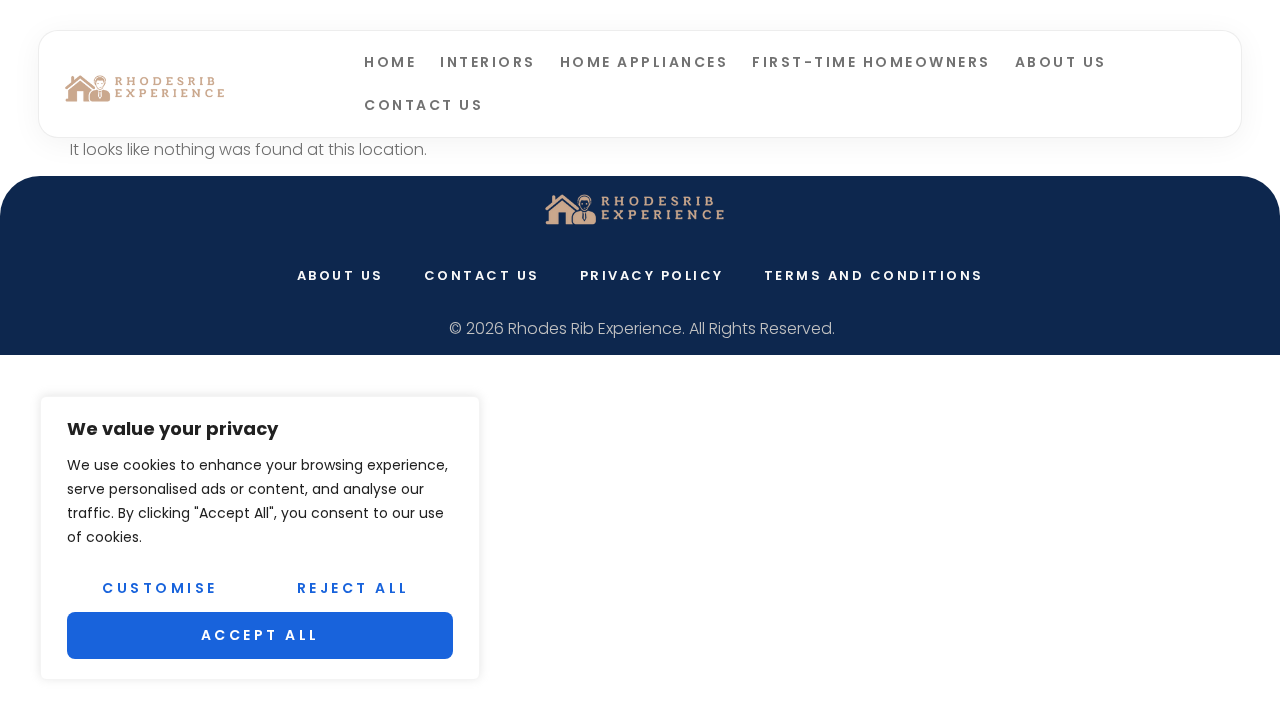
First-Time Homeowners (871, 62)
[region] (260, 538)
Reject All (353, 588)
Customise (160, 588)
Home (390, 62)
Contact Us (423, 105)
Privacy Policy (652, 275)
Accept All (260, 635)
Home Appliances (644, 62)
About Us (1061, 62)
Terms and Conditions (874, 275)
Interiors (488, 62)
